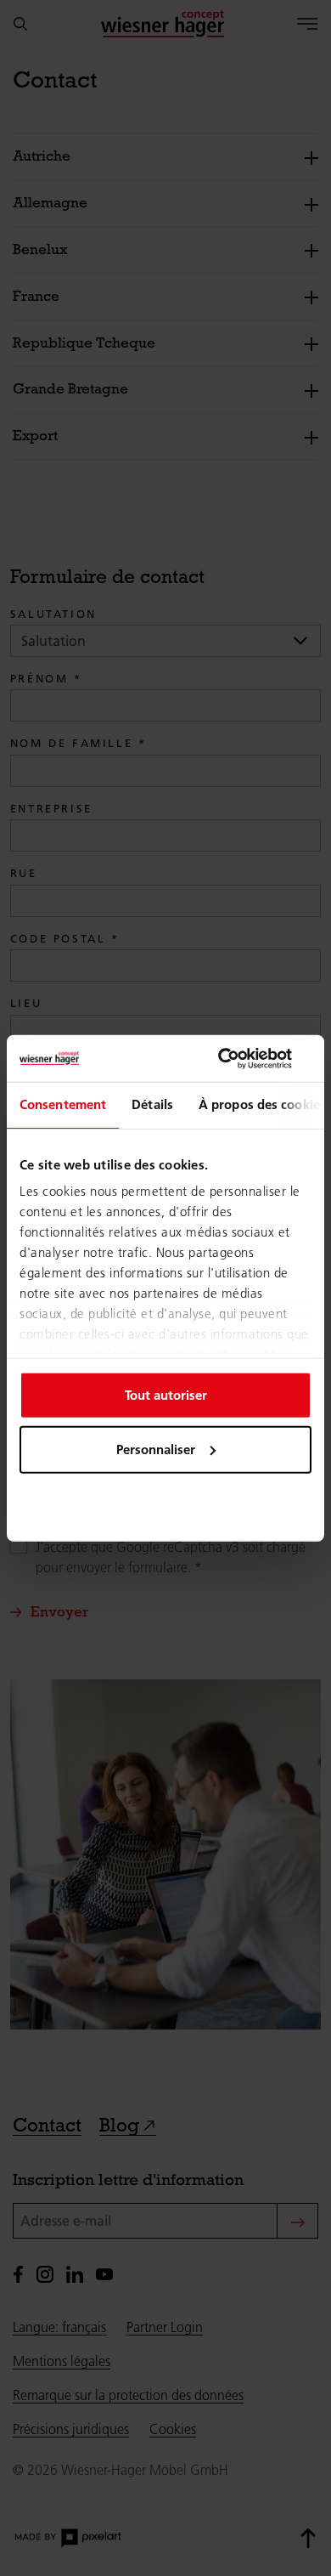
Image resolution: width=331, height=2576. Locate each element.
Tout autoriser (166, 1394)
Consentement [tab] (63, 1104)
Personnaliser (156, 1449)
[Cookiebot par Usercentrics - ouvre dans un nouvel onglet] (238, 1058)
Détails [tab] (152, 1104)
